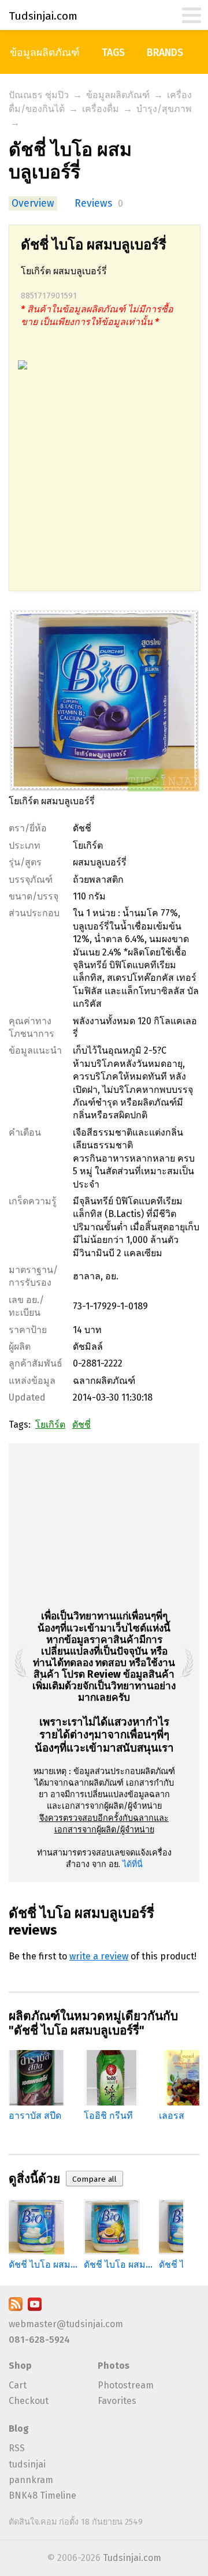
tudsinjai (27, 2464)
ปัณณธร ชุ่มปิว (39, 95)
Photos (114, 2366)
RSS (17, 2448)
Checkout (29, 2401)
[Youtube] (35, 2308)
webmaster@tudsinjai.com (66, 2324)
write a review (99, 1956)
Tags (113, 53)
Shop (20, 2366)
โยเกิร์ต (50, 1425)
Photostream (126, 2385)
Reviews (93, 204)
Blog (19, 2428)
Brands (165, 53)
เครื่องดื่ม (101, 109)
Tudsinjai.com (132, 2558)
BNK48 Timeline (42, 2495)
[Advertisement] (104, 487)
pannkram (31, 2480)
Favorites (117, 2401)
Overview (33, 204)
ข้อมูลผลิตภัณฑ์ (45, 53)
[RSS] (16, 2308)
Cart (18, 2385)
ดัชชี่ (81, 1425)
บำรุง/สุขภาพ (164, 109)
